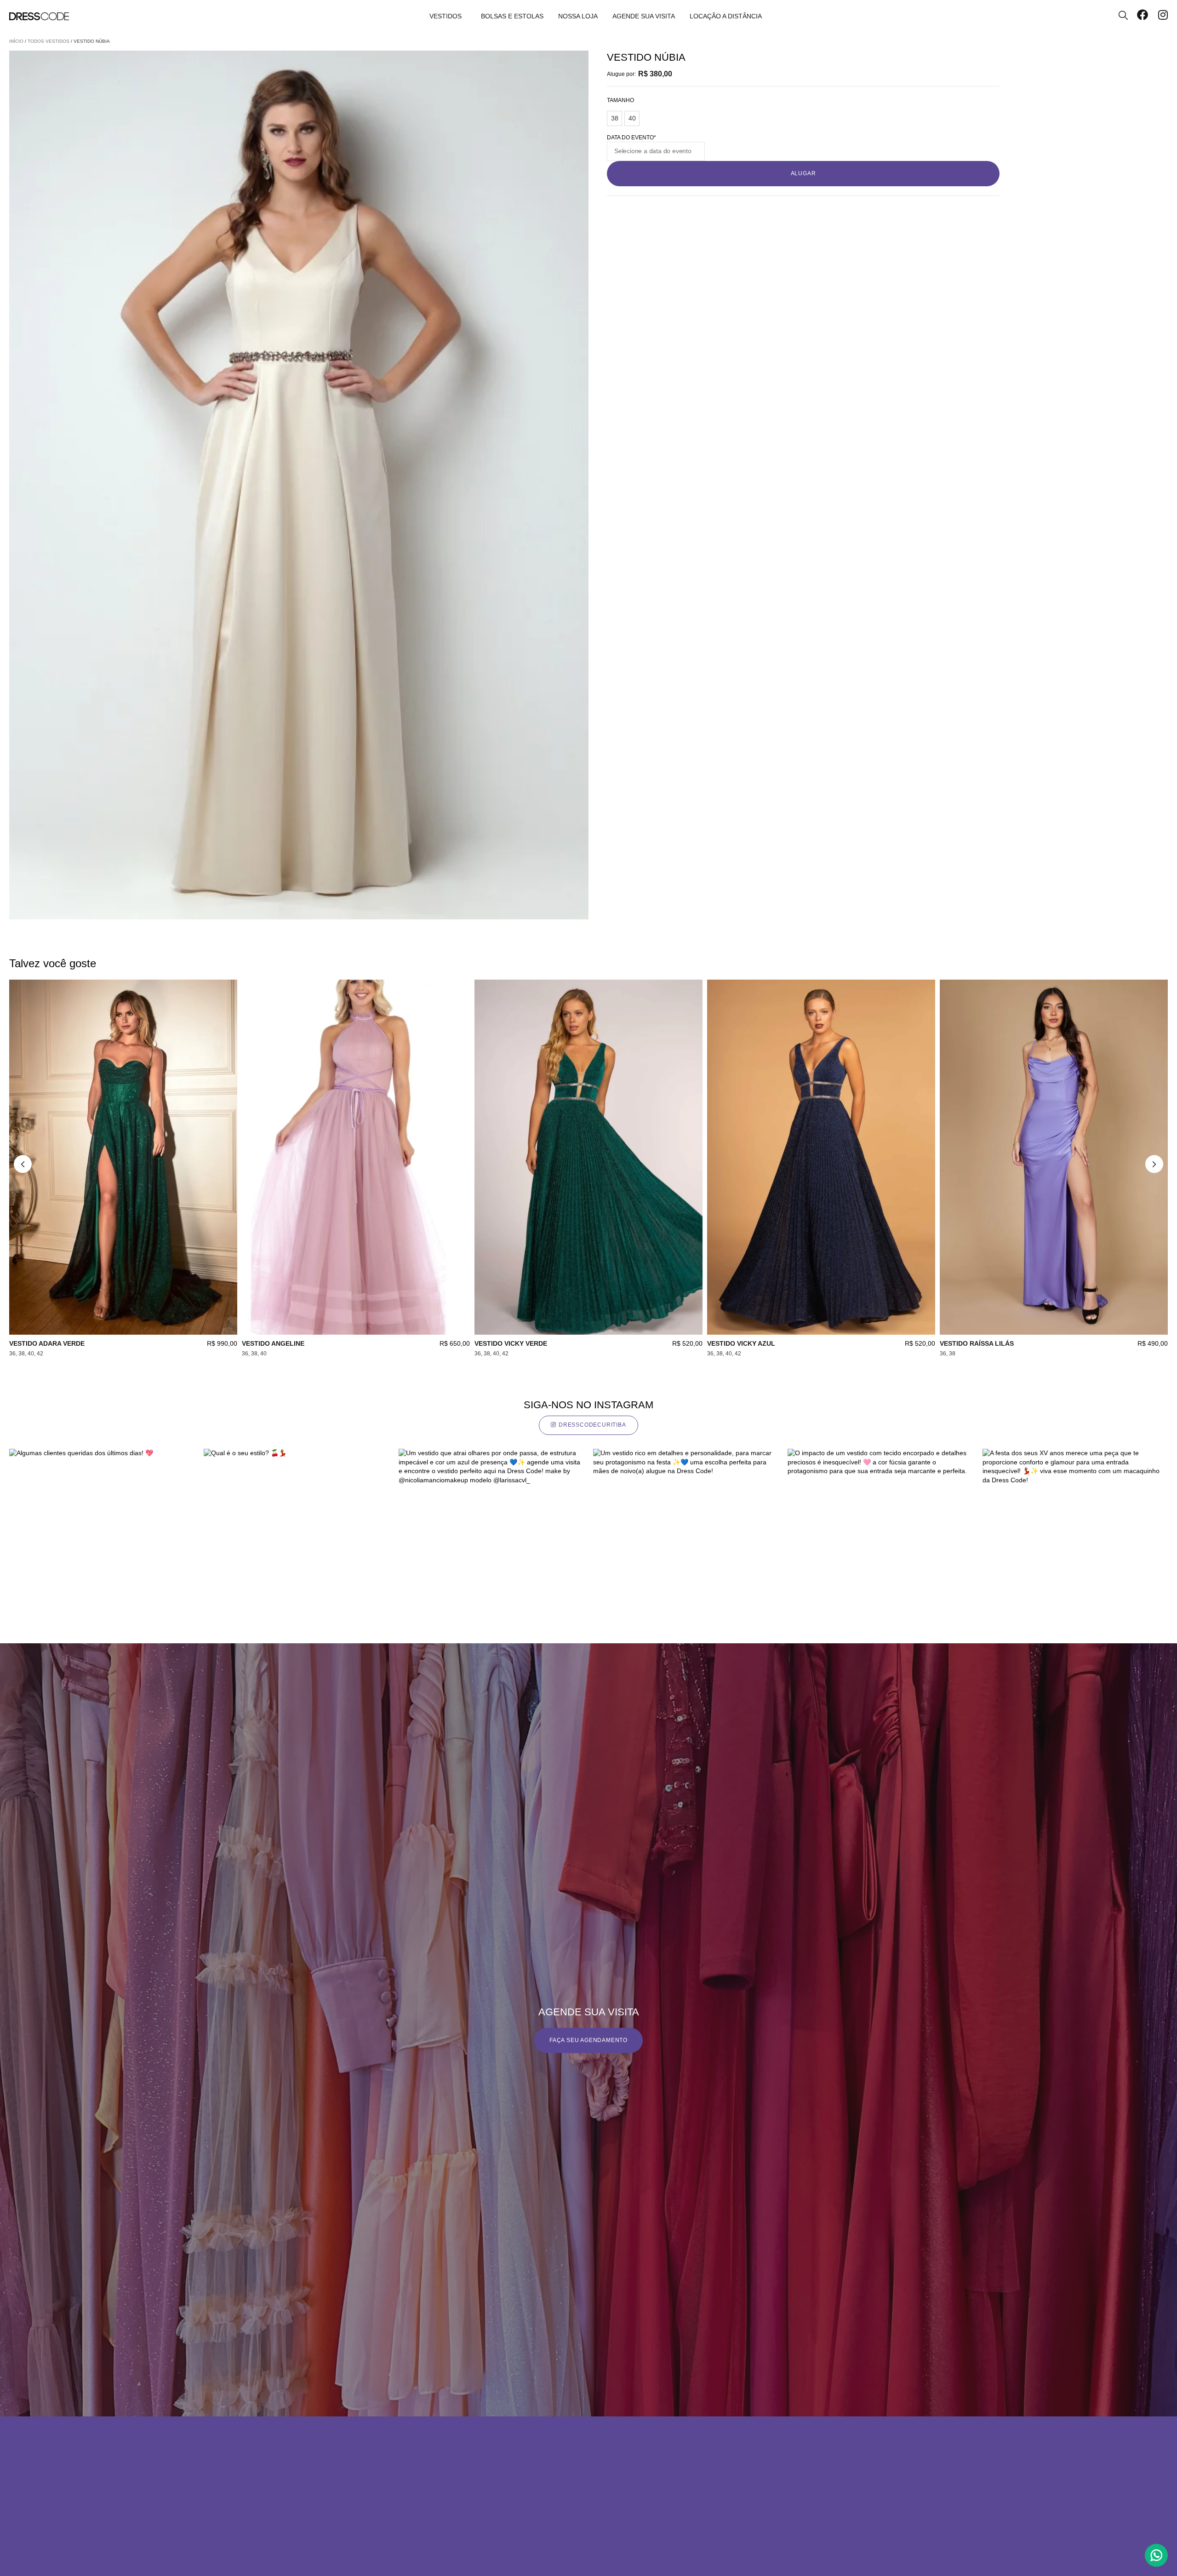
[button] (23, 1164)
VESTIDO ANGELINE (273, 1343)
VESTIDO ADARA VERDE (47, 1343)
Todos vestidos (49, 41)
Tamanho (620, 100)
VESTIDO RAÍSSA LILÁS (977, 1343)
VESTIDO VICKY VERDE (511, 1343)
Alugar (803, 173)
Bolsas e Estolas (512, 16)
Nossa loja (578, 16)
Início (16, 41)
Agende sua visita (644, 16)
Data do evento (631, 138)
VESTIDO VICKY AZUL (741, 1343)
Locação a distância (726, 16)
